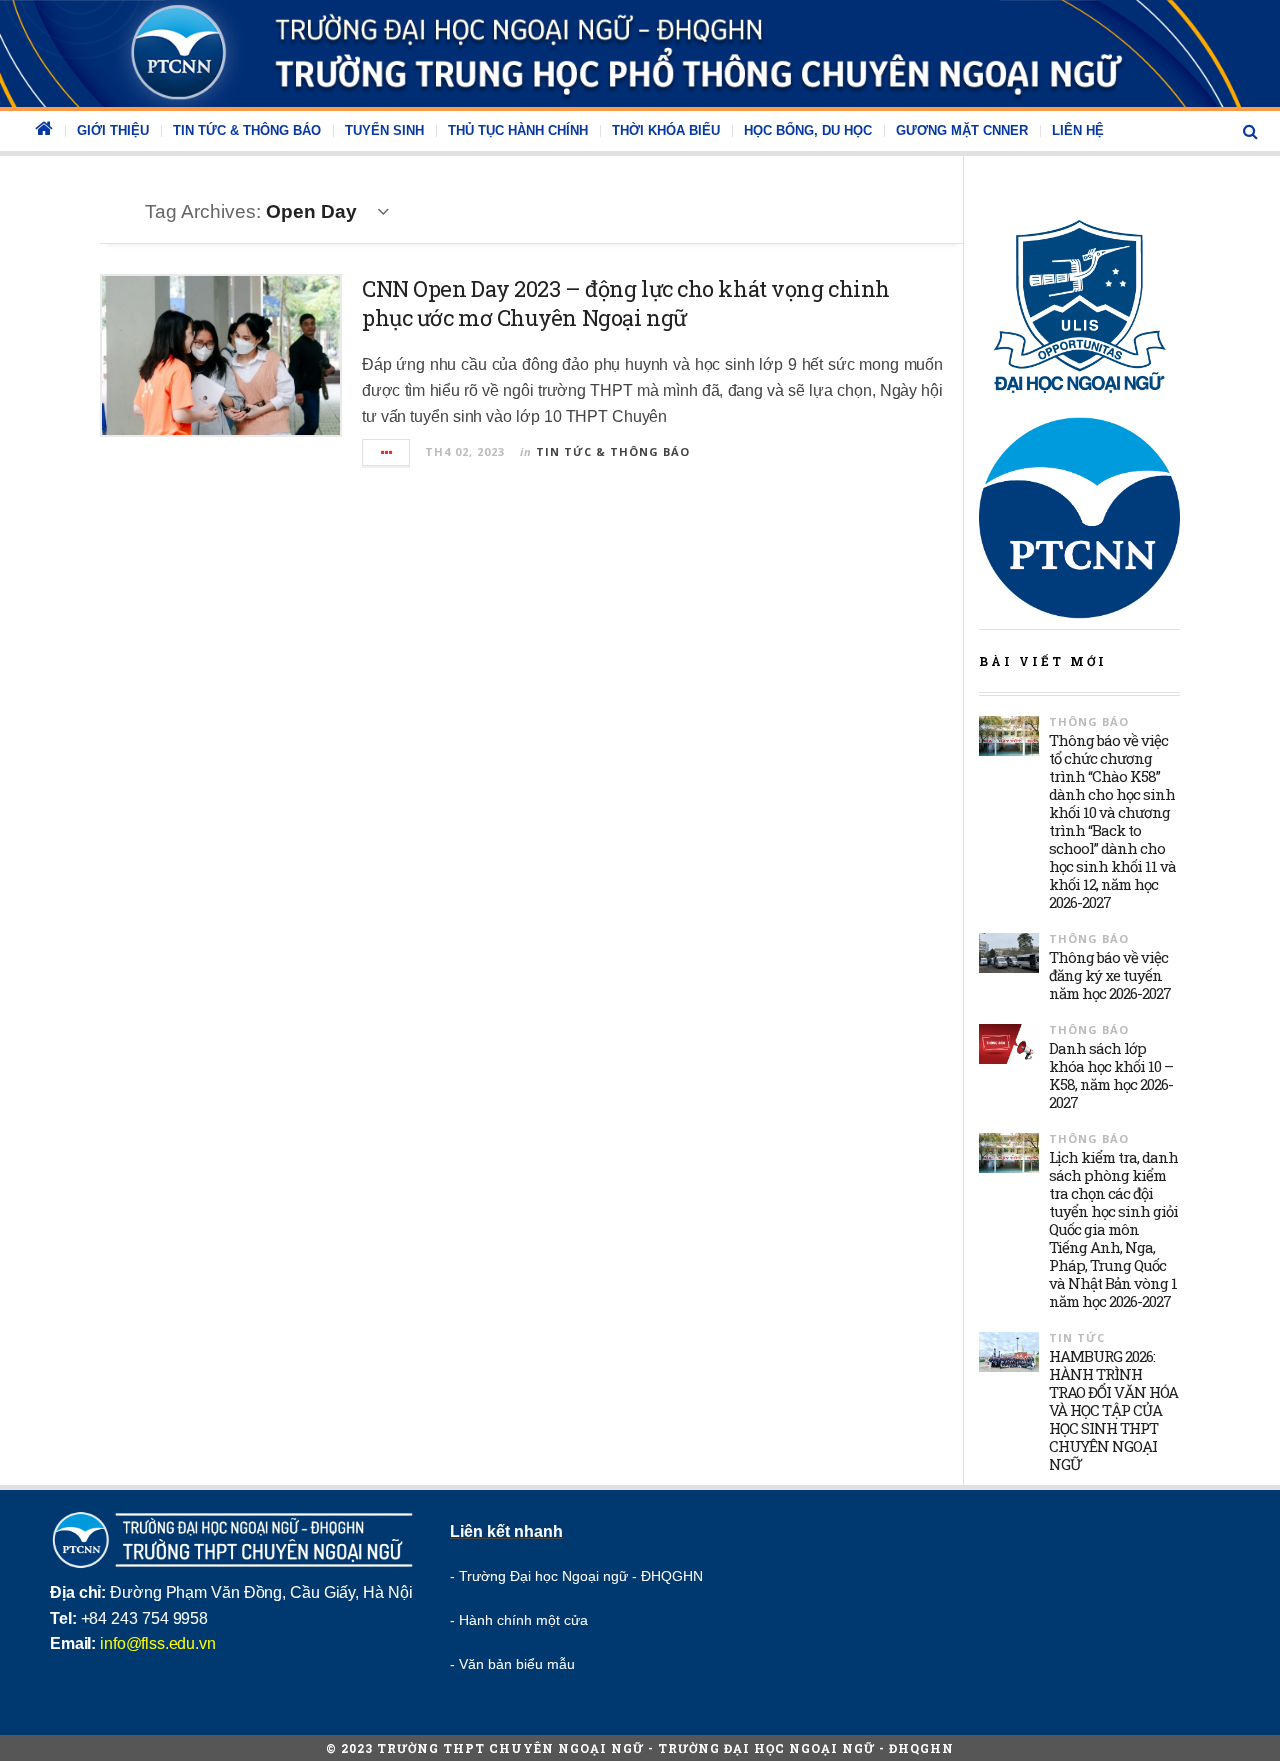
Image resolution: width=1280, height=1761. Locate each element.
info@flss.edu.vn (157, 1643)
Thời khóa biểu (666, 130)
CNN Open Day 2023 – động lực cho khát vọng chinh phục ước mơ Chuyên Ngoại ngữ (626, 303)
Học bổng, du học (808, 130)
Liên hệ (1078, 130)
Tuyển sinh (384, 130)
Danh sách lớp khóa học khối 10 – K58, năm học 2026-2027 (1111, 1075)
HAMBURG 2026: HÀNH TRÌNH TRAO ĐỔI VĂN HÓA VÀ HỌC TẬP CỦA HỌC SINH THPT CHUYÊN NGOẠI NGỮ (1113, 1410)
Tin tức (1077, 1337)
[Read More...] (387, 452)
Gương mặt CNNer (962, 130)
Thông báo (1089, 721)
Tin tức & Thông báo (247, 130)
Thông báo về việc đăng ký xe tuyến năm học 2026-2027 (1110, 975)
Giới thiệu (113, 130)
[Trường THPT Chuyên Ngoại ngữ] (640, 53)
